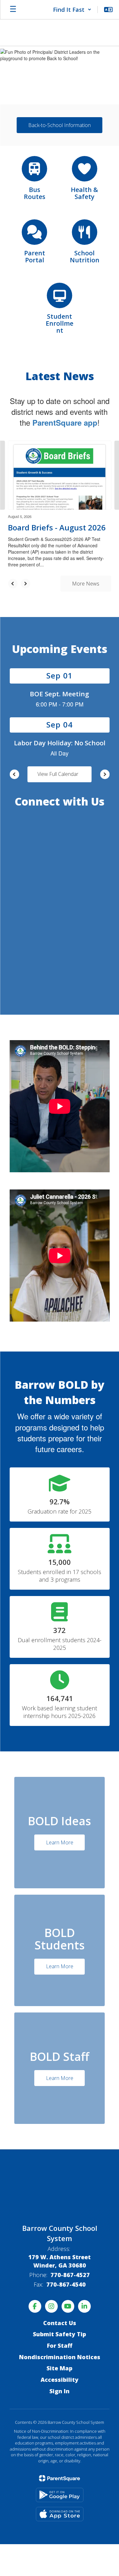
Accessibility (60, 2380)
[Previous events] (14, 774)
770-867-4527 (70, 2275)
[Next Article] (25, 584)
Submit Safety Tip (60, 2334)
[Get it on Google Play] (60, 2495)
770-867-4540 (66, 2284)
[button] (72, 10)
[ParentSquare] (60, 2478)
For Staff (60, 2345)
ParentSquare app (65, 422)
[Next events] (105, 774)
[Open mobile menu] (13, 10)
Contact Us (60, 2323)
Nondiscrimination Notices (60, 2357)
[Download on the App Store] (60, 2514)
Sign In (60, 2391)
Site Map (60, 2368)
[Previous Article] (13, 584)
